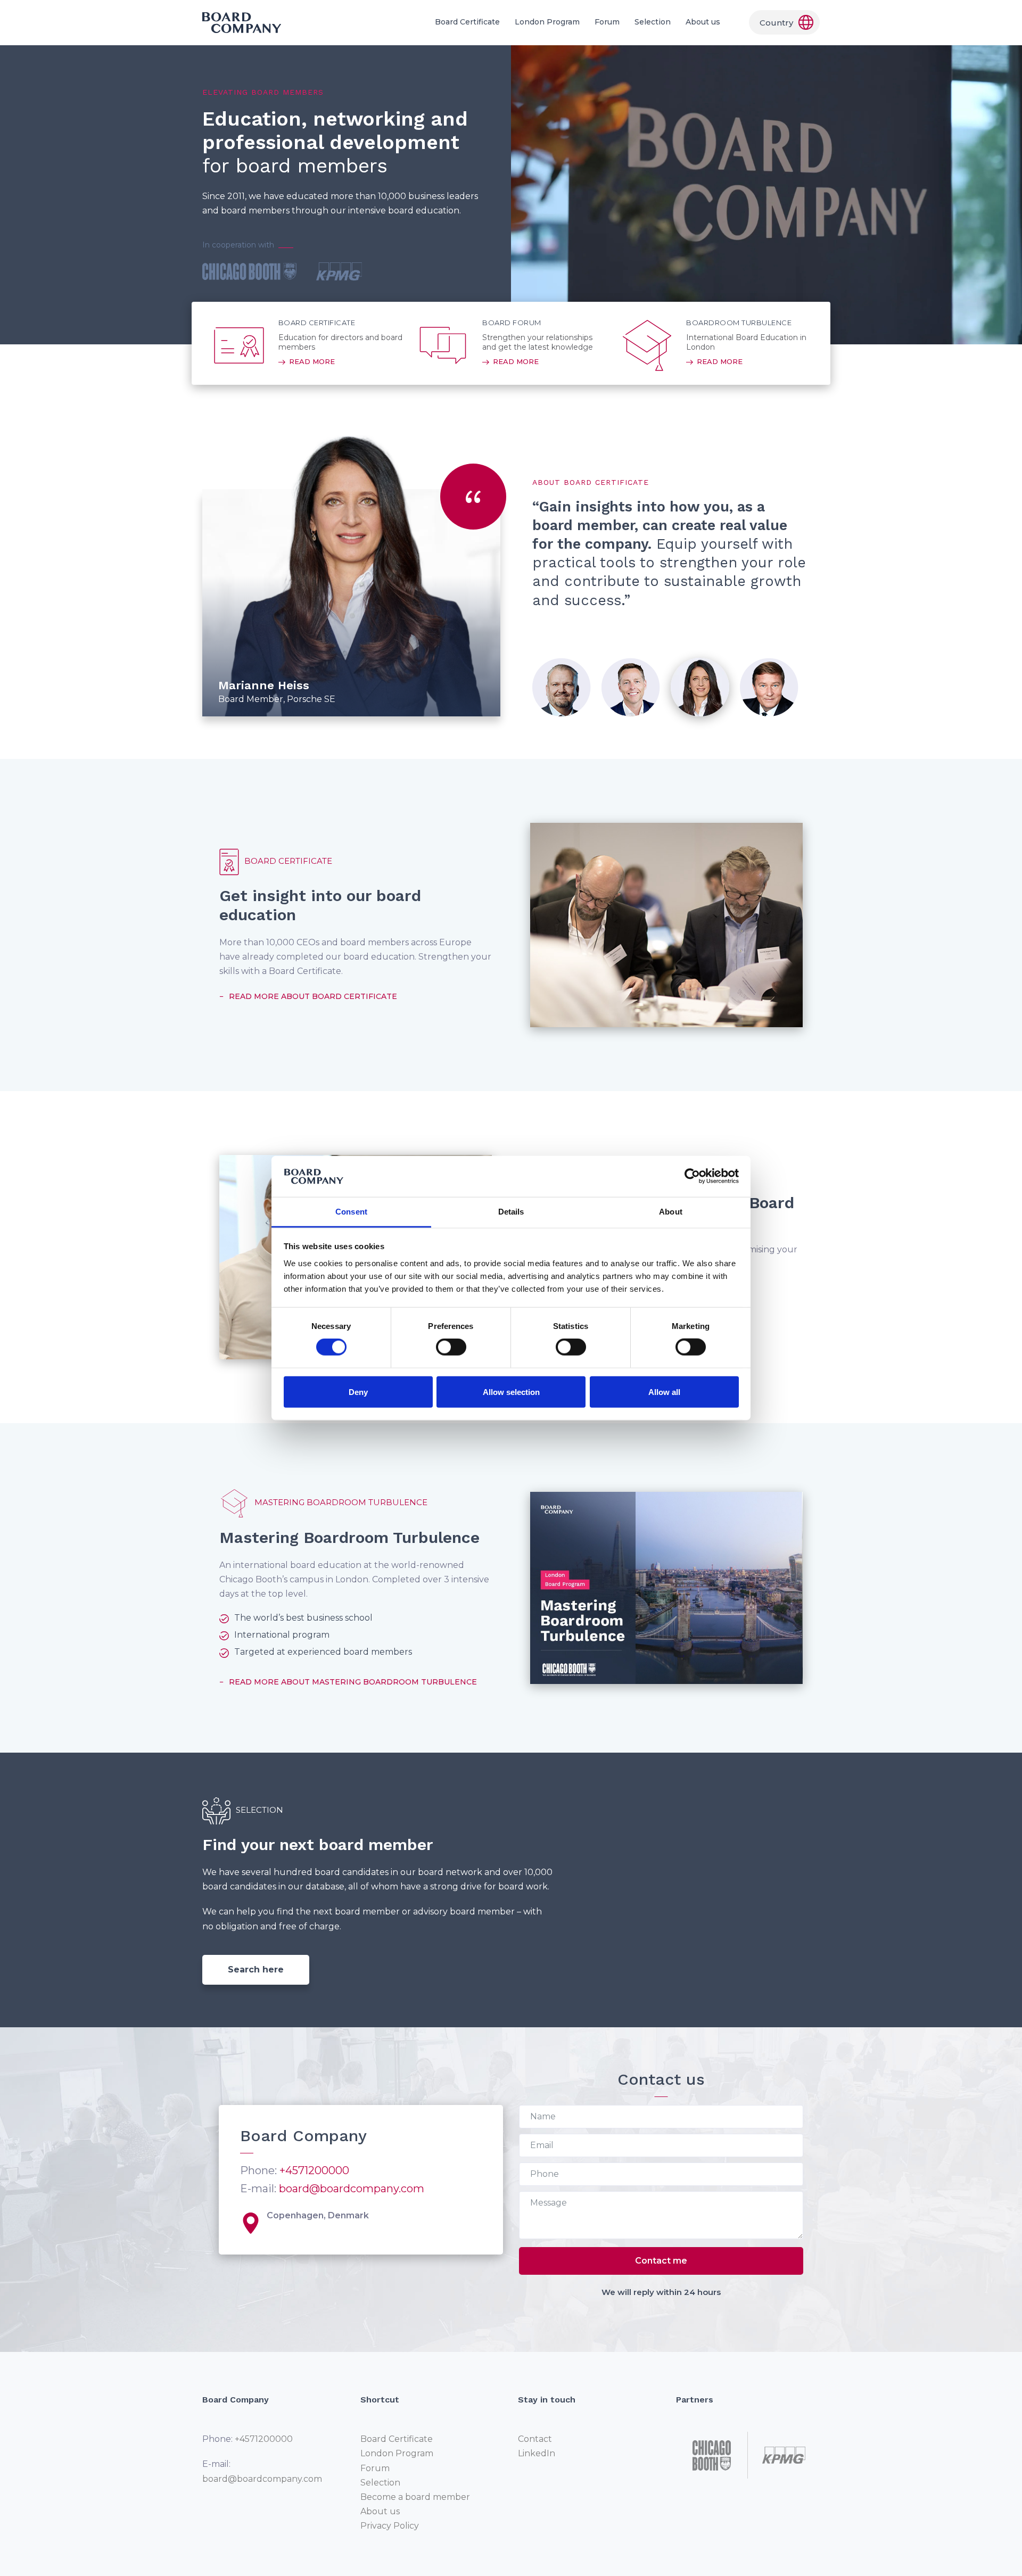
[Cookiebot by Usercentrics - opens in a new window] (692, 1176)
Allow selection (511, 1392)
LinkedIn (537, 2453)
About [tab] (671, 1212)
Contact (535, 2439)
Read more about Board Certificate (313, 996)
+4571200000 (314, 2170)
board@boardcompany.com (352, 2189)
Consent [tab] (351, 1212)
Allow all (664, 1392)
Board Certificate (467, 22)
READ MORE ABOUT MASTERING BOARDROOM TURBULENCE (353, 1682)
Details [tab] (511, 1212)
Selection (653, 22)
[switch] (451, 1347)
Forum (607, 22)
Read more (312, 361)
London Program (547, 22)
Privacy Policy (390, 2526)
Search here (256, 1970)
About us (703, 22)
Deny (358, 1392)
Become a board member (415, 2497)
